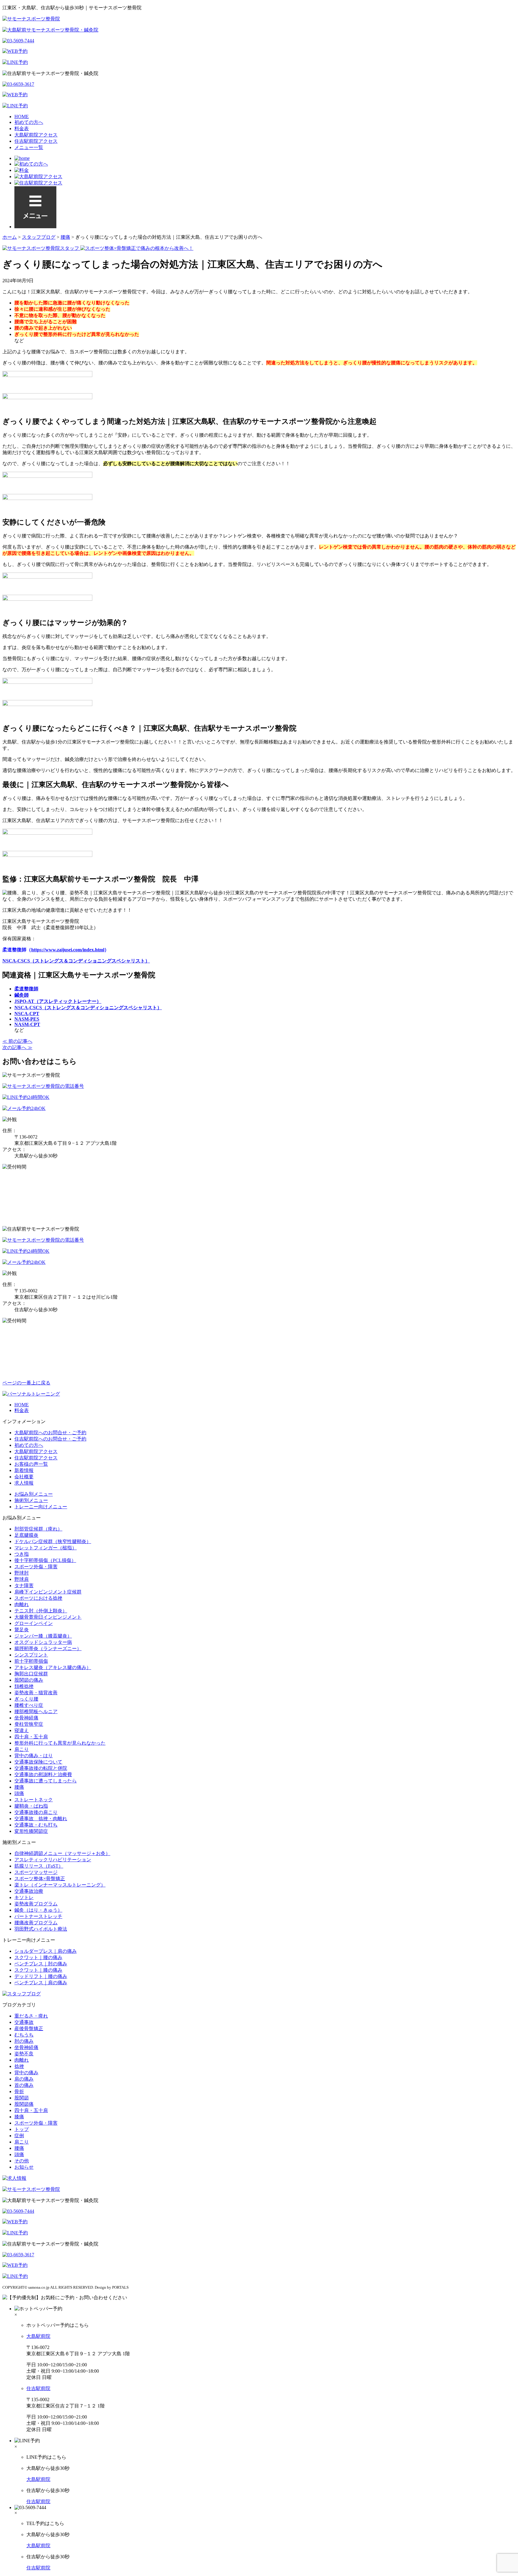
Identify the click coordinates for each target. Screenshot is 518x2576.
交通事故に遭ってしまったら (46, 1781)
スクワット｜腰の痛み (38, 1957)
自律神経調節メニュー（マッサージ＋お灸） (62, 1853)
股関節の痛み (29, 1680)
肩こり (22, 1749)
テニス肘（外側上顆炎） (41, 1611)
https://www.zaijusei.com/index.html (68, 950)
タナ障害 (24, 1586)
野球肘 (22, 1573)
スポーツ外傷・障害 (36, 1567)
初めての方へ (29, 122)
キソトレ (24, 1897)
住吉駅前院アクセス (36, 141)
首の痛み (24, 2085)
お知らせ (24, 2167)
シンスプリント (31, 1655)
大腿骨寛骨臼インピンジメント (48, 1617)
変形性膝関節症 (31, 1831)
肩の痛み (24, 2079)
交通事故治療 (29, 1891)
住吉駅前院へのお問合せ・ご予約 (50, 1439)
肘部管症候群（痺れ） (38, 1529)
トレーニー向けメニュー (41, 1507)
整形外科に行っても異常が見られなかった (60, 1743)
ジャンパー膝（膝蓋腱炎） (43, 1636)
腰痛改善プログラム (36, 1923)
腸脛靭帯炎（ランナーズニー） (48, 1649)
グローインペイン (34, 1623)
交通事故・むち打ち (36, 1825)
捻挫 (19, 2066)
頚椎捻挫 (24, 1686)
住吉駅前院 (38, 2388)
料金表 (22, 129)
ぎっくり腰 (26, 1699)
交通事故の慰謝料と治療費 (43, 1774)
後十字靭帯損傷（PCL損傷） (45, 1560)
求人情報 (24, 1483)
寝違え (22, 1730)
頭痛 (19, 1793)
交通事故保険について (38, 1762)
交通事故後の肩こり (36, 1812)
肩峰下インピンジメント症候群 (48, 1592)
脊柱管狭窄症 (29, 1724)
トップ (22, 2129)
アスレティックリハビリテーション (53, 1860)
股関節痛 (24, 2104)
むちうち (24, 2035)
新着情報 (24, 1470)
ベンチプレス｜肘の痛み (41, 1964)
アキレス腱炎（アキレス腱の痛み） (53, 1667)
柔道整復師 (26, 989)
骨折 (19, 2091)
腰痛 (19, 1787)
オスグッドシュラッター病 (43, 1642)
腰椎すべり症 (29, 1705)
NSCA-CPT (27, 1014)
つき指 (22, 1554)
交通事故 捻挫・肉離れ (41, 1819)
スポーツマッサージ (36, 1872)
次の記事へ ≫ (17, 1047)
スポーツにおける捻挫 (38, 1598)
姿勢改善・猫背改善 (36, 1693)
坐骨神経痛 (26, 1718)
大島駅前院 (38, 2336)
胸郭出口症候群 (31, 1674)
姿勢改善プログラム (36, 1904)
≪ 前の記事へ (17, 1041)
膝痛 (19, 2117)
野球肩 (22, 1579)
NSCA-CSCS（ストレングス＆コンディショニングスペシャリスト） (76, 961)
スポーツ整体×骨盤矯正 (40, 1879)
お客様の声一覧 (31, 1464)
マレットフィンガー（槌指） (46, 1548)
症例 (19, 2136)
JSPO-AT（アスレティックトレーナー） (58, 1001)
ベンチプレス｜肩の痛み (41, 1983)
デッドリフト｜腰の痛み (41, 1976)
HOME (22, 117)
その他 (22, 2161)
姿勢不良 (24, 2054)
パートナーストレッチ (38, 1916)
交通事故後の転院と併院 (41, 1768)
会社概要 (24, 1477)
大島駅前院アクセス (36, 135)
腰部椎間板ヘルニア (36, 1711)
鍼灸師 (22, 995)
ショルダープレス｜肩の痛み (46, 1951)
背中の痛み (26, 2073)
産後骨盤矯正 (29, 2028)
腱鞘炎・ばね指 (31, 1806)
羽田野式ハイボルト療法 (41, 1929)
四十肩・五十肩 (31, 1737)
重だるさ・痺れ (31, 2016)
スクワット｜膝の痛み (38, 1970)
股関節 (22, 2098)
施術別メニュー (31, 1500)
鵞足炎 (22, 1630)
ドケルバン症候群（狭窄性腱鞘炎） (53, 1541)
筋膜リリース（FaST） (39, 1866)
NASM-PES (27, 1019)
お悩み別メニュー (34, 1494)
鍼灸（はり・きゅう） (38, 1910)
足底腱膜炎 (26, 1535)
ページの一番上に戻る (26, 1383)
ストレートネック (34, 1800)
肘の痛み (24, 2041)
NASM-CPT (27, 1024)
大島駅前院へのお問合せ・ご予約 (50, 1433)
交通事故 (24, 2022)
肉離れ (22, 1604)
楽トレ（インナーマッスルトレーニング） (60, 1885)
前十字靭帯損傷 (31, 1661)
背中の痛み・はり (34, 1756)
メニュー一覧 (29, 147)
